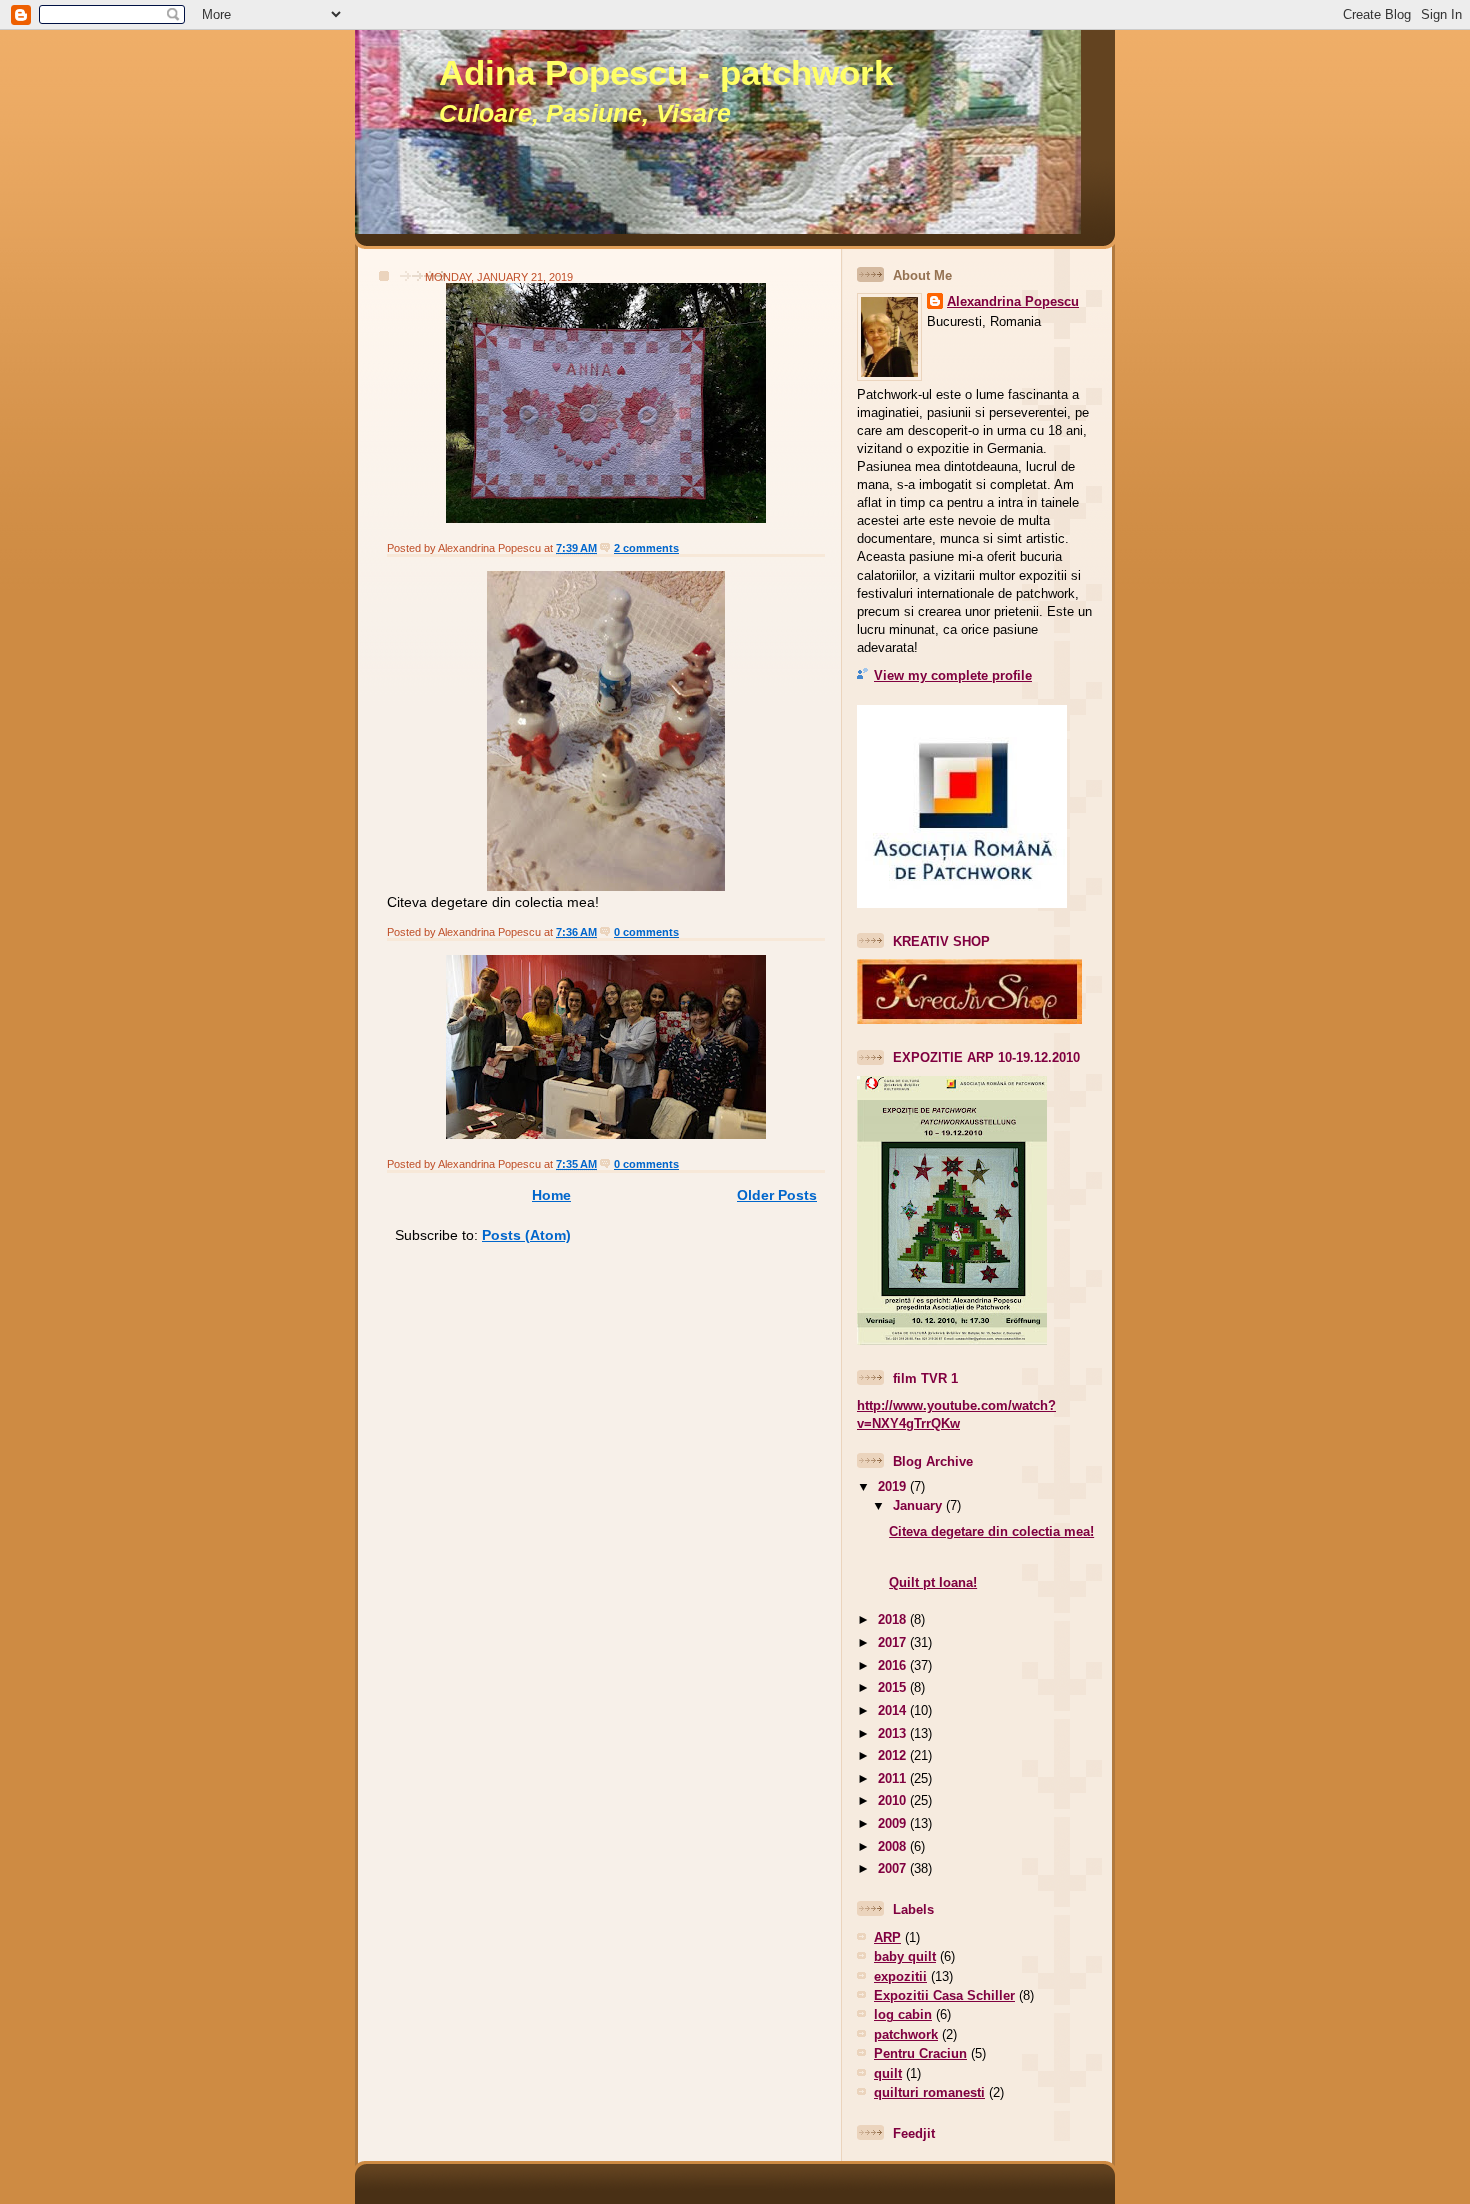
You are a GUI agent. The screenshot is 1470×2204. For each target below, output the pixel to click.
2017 (894, 1642)
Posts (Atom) (526, 1235)
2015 (894, 1687)
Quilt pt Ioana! (933, 1582)
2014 (894, 1710)
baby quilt (905, 1956)
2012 (894, 1755)
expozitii (900, 1976)
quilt (888, 2073)
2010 (894, 1800)
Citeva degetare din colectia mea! (991, 1531)
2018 (894, 1619)
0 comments (646, 932)
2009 (894, 1823)
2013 (894, 1733)
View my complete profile (953, 675)
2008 (894, 1846)
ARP (887, 1937)
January (919, 1505)
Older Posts (777, 1195)
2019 (894, 1486)
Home (551, 1195)
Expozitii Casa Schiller (944, 1995)
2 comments (646, 548)
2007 (894, 1868)
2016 (894, 1665)
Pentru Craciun (920, 2053)
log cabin (903, 2014)
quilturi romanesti (929, 2092)
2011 (894, 1778)
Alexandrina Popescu (1013, 301)
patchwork (906, 2034)
